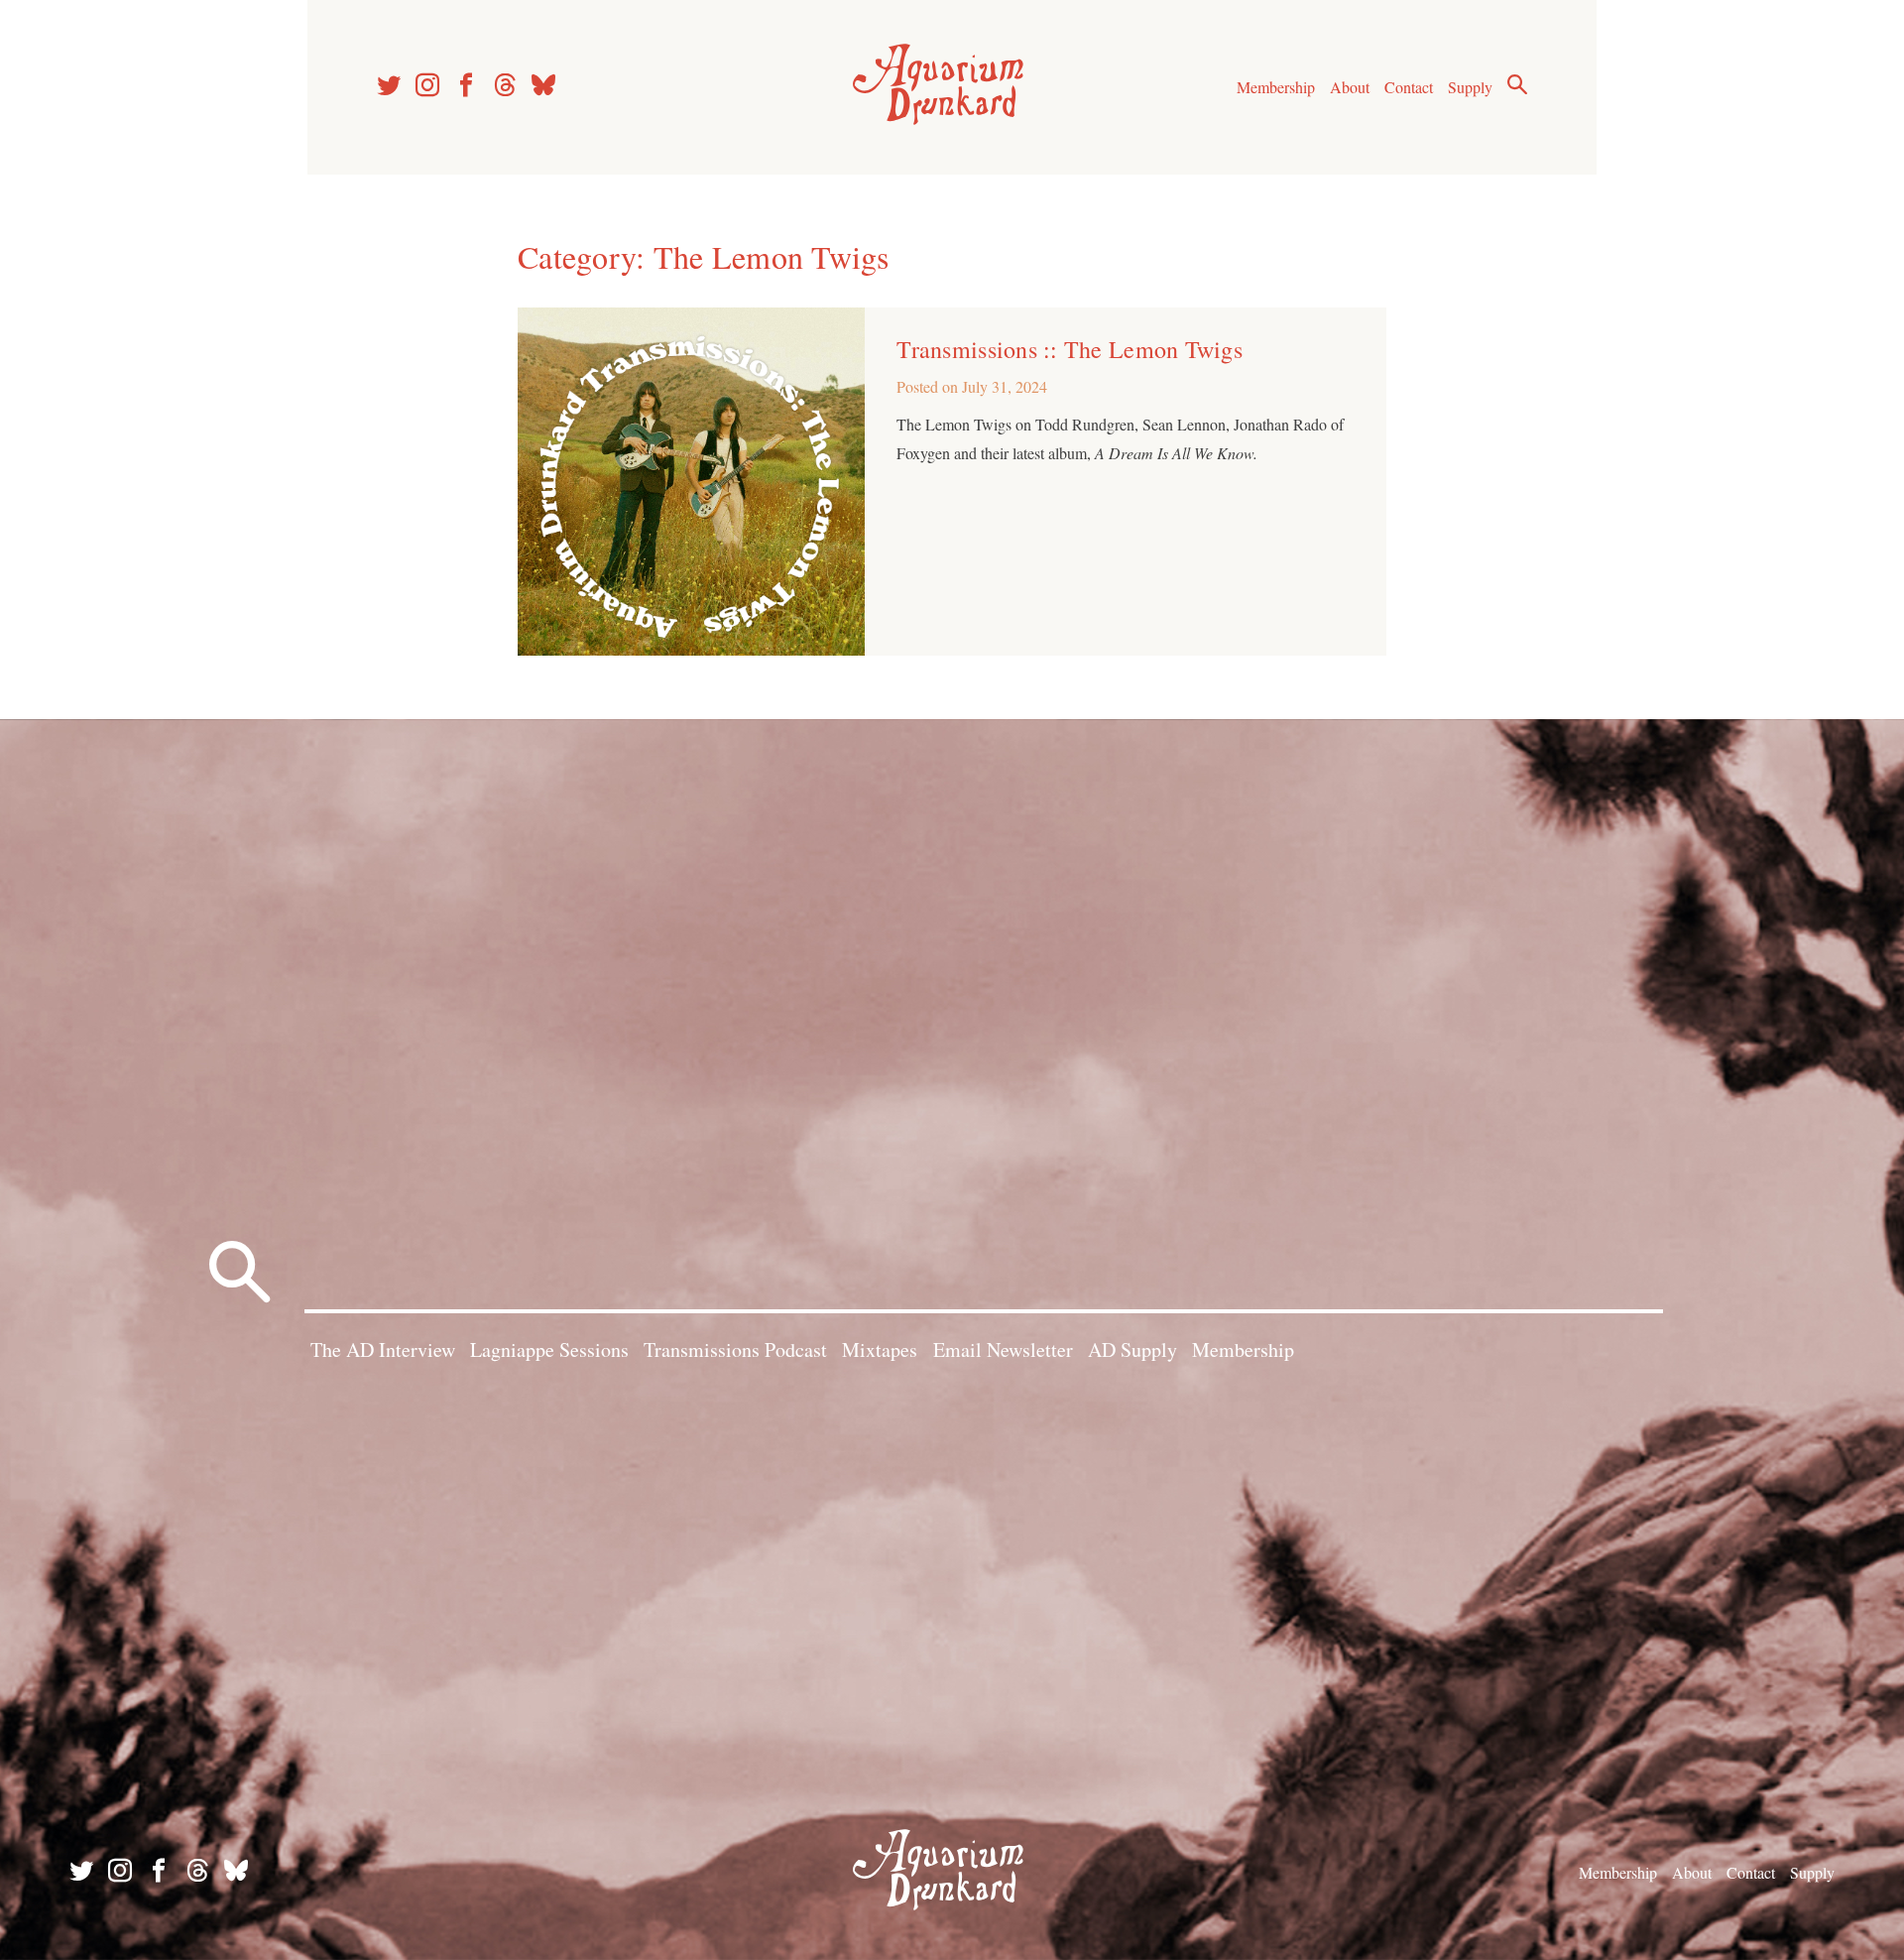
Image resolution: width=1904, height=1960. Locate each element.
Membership (1276, 87)
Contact (1409, 87)
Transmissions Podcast (735, 1349)
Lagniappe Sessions (549, 1349)
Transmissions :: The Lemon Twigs (1070, 349)
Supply (1470, 87)
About (1350, 87)
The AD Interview (383, 1349)
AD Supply (1132, 1349)
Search (1517, 84)
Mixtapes (880, 1349)
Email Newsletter (1003, 1349)
